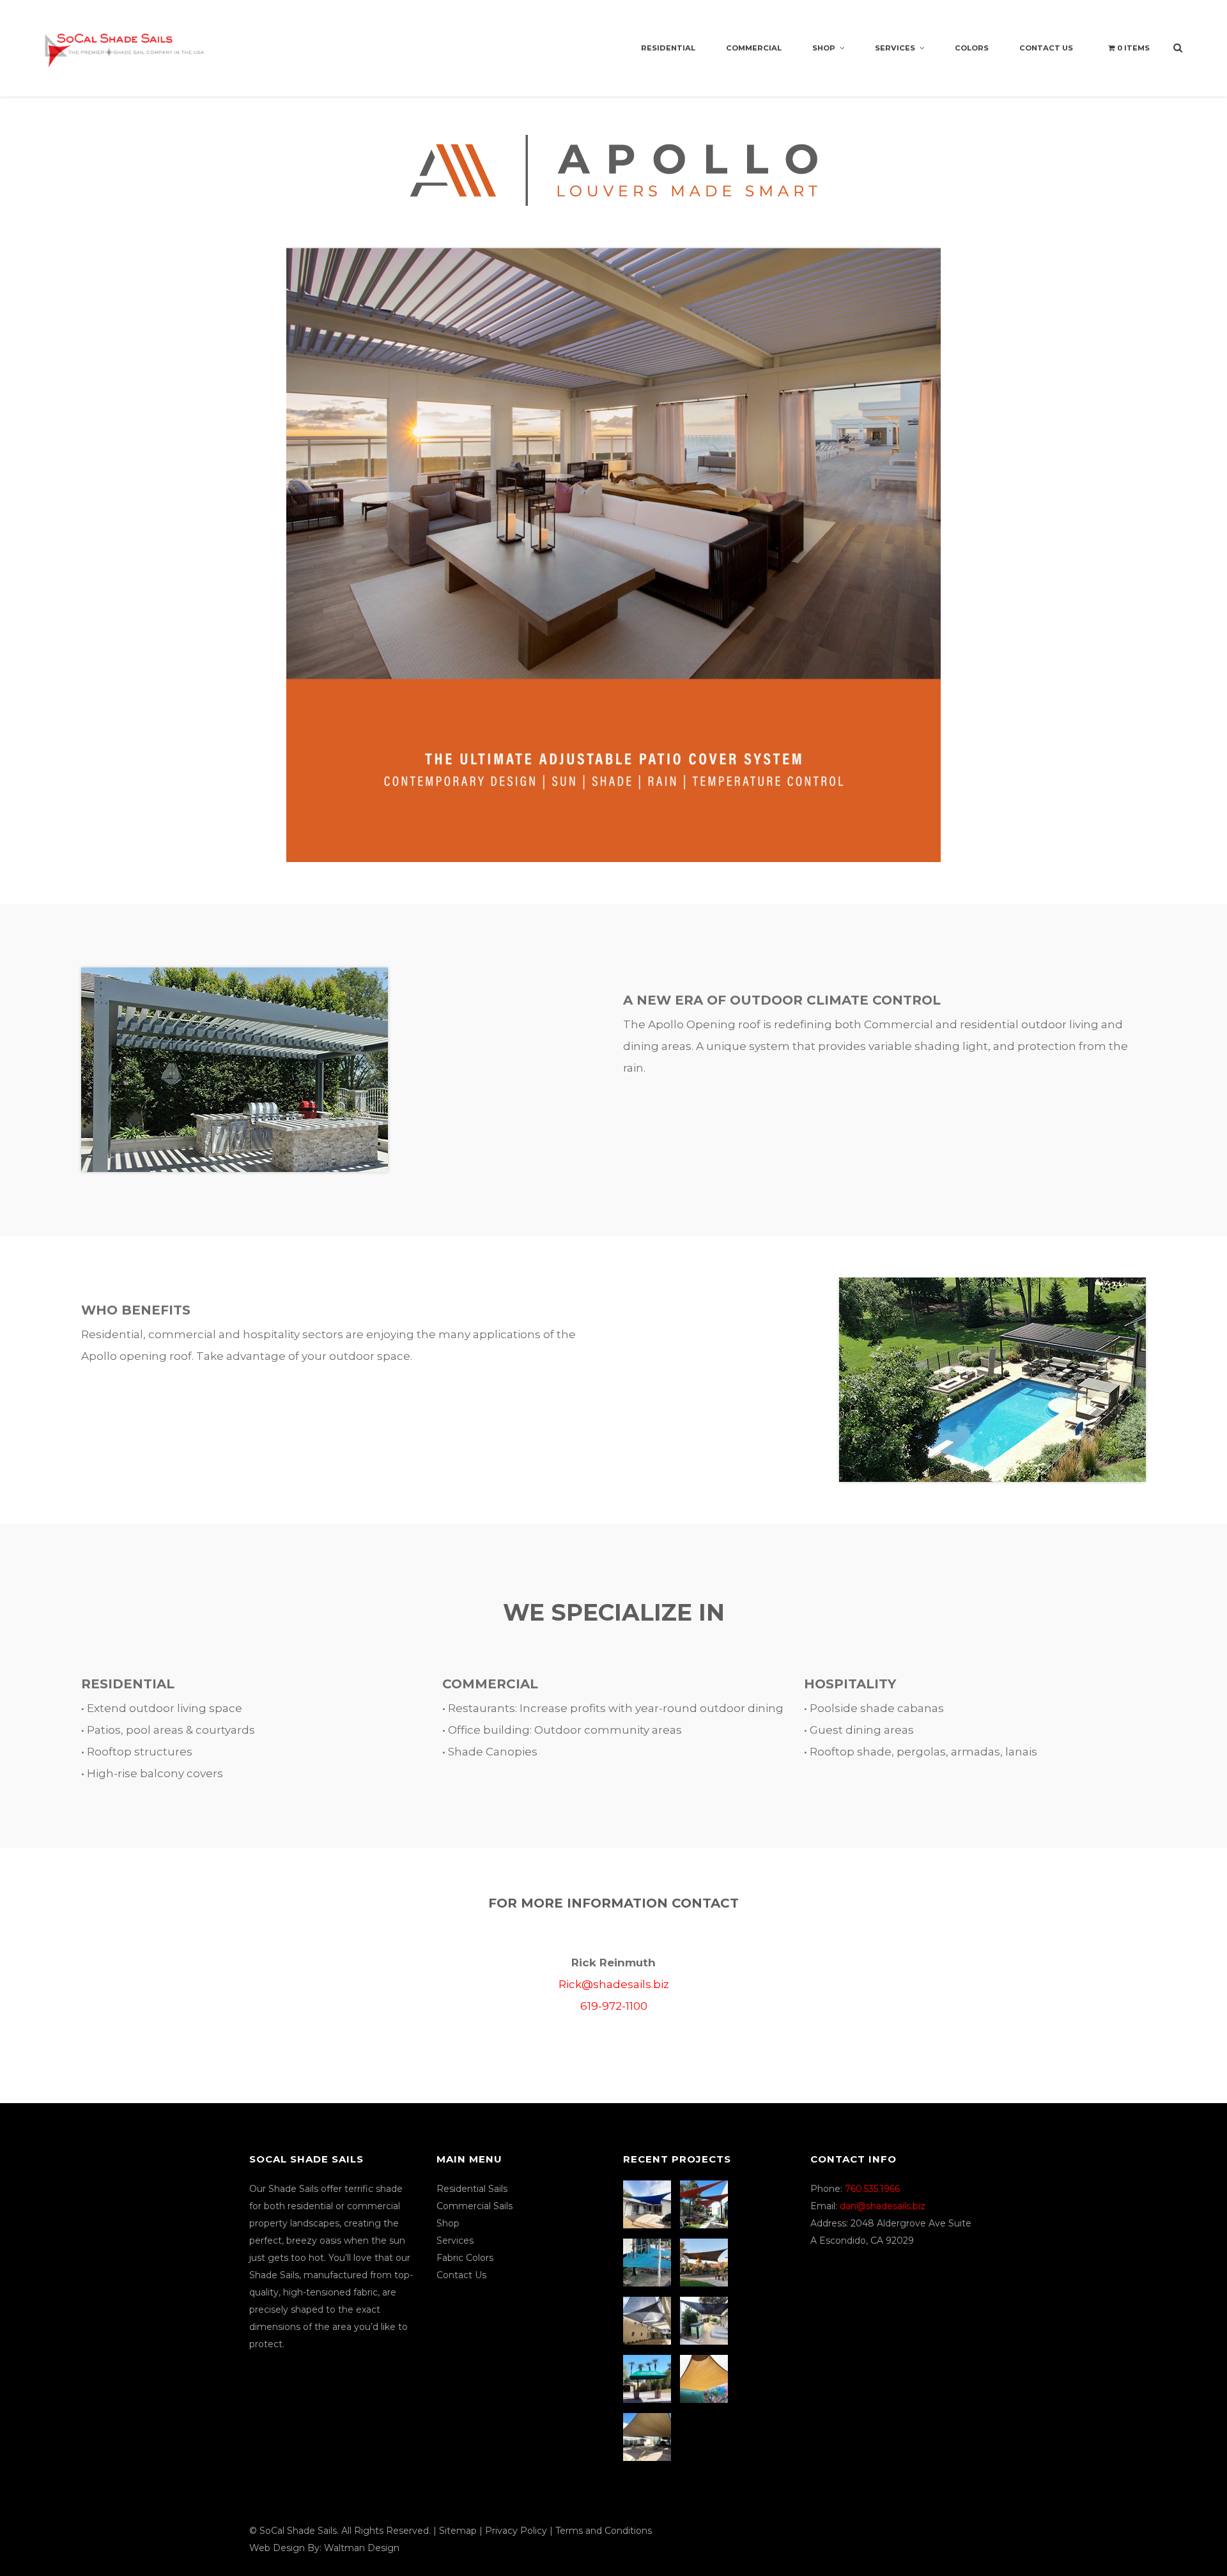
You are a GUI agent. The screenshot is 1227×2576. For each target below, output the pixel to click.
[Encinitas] (706, 2204)
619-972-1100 (614, 2006)
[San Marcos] (649, 2263)
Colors (972, 48)
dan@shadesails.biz (883, 2206)
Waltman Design (362, 2548)
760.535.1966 (872, 2189)
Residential (668, 48)
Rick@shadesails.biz (614, 1984)
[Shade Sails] (125, 42)
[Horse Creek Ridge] (706, 2263)
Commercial (754, 48)
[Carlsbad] (706, 2379)
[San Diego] (706, 2321)
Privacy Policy (516, 2531)
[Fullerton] (649, 2437)
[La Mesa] (649, 2204)
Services (895, 48)
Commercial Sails (475, 2206)
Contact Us (1046, 48)
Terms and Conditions (604, 2531)
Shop (824, 48)
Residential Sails (472, 2189)
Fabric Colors (465, 2258)
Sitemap (458, 2531)
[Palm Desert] (649, 2379)
